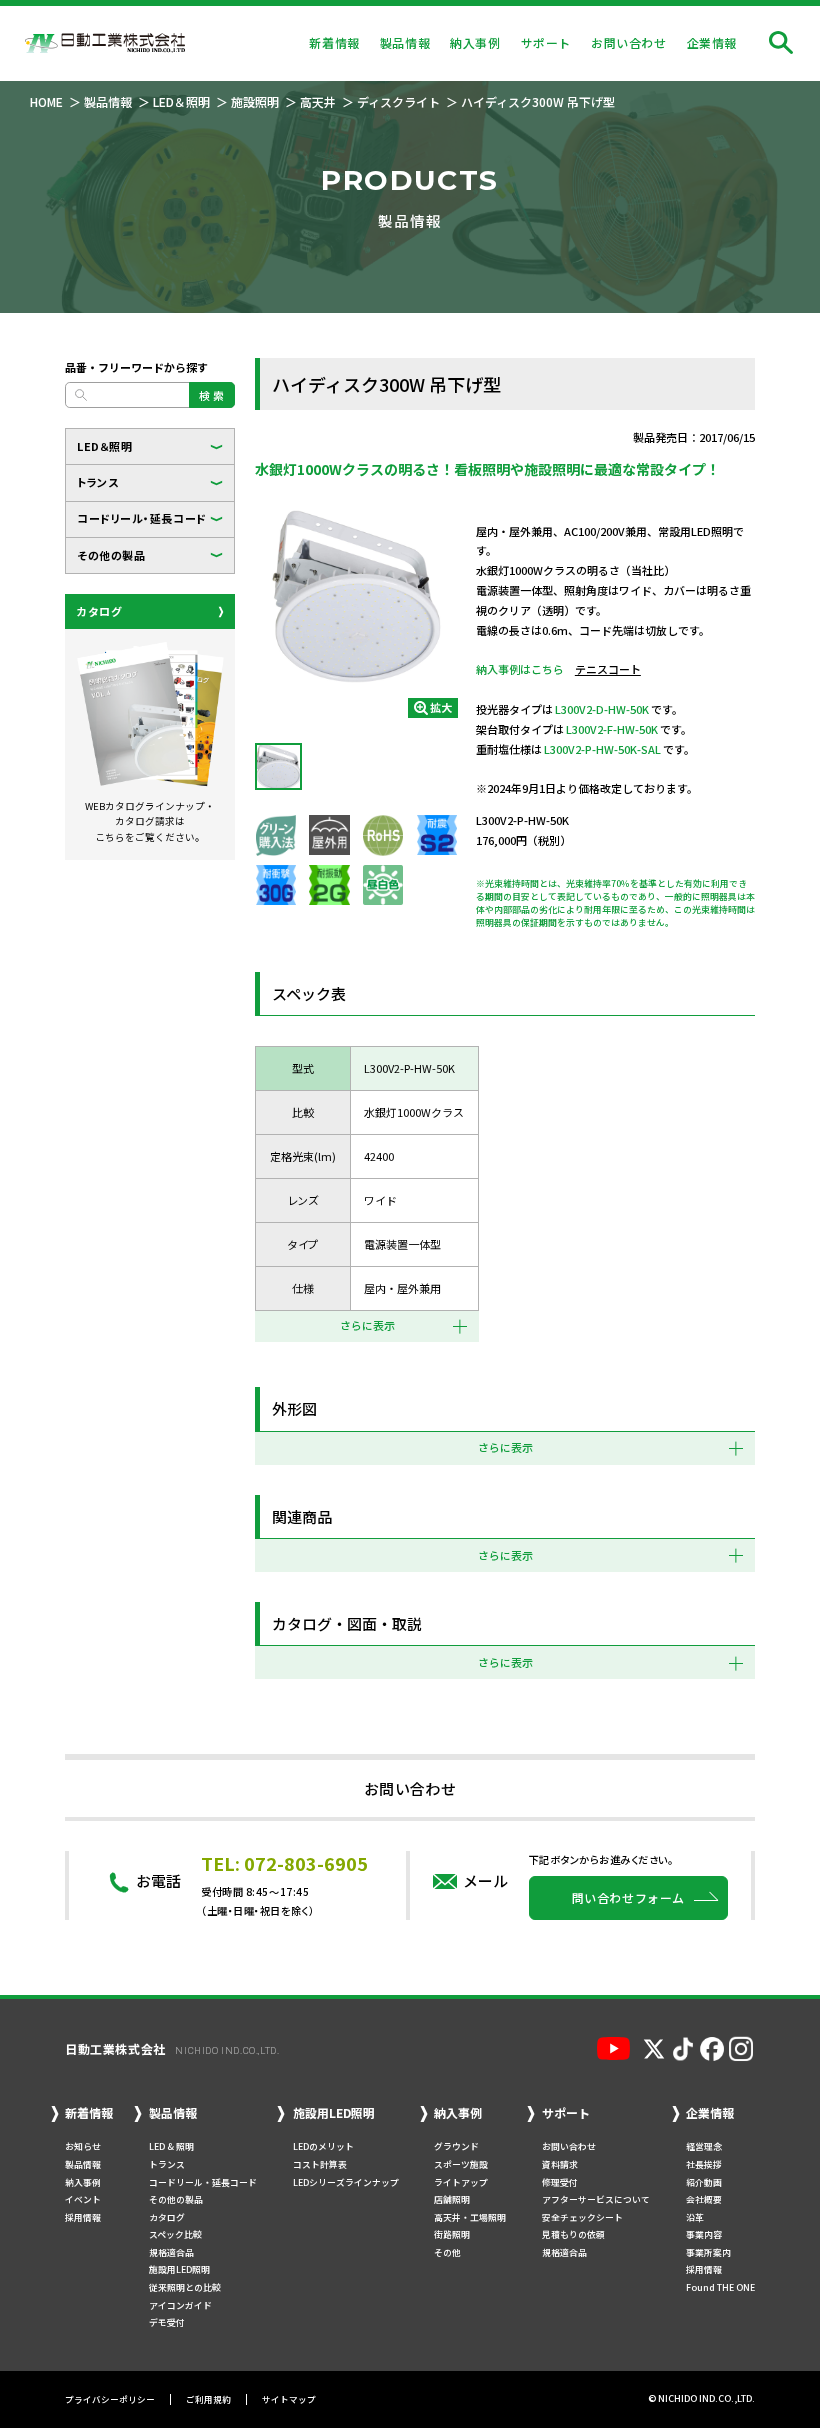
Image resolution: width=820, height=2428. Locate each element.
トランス (97, 482)
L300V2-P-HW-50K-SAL (602, 749)
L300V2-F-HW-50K (612, 729)
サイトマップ (289, 2399)
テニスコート (608, 669)
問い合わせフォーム (628, 1897)
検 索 (212, 395)
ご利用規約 (208, 2399)
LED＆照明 (104, 446)
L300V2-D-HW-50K (602, 709)
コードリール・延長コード (142, 518)
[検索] (781, 43)
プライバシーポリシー (110, 2399)
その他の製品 (111, 555)
